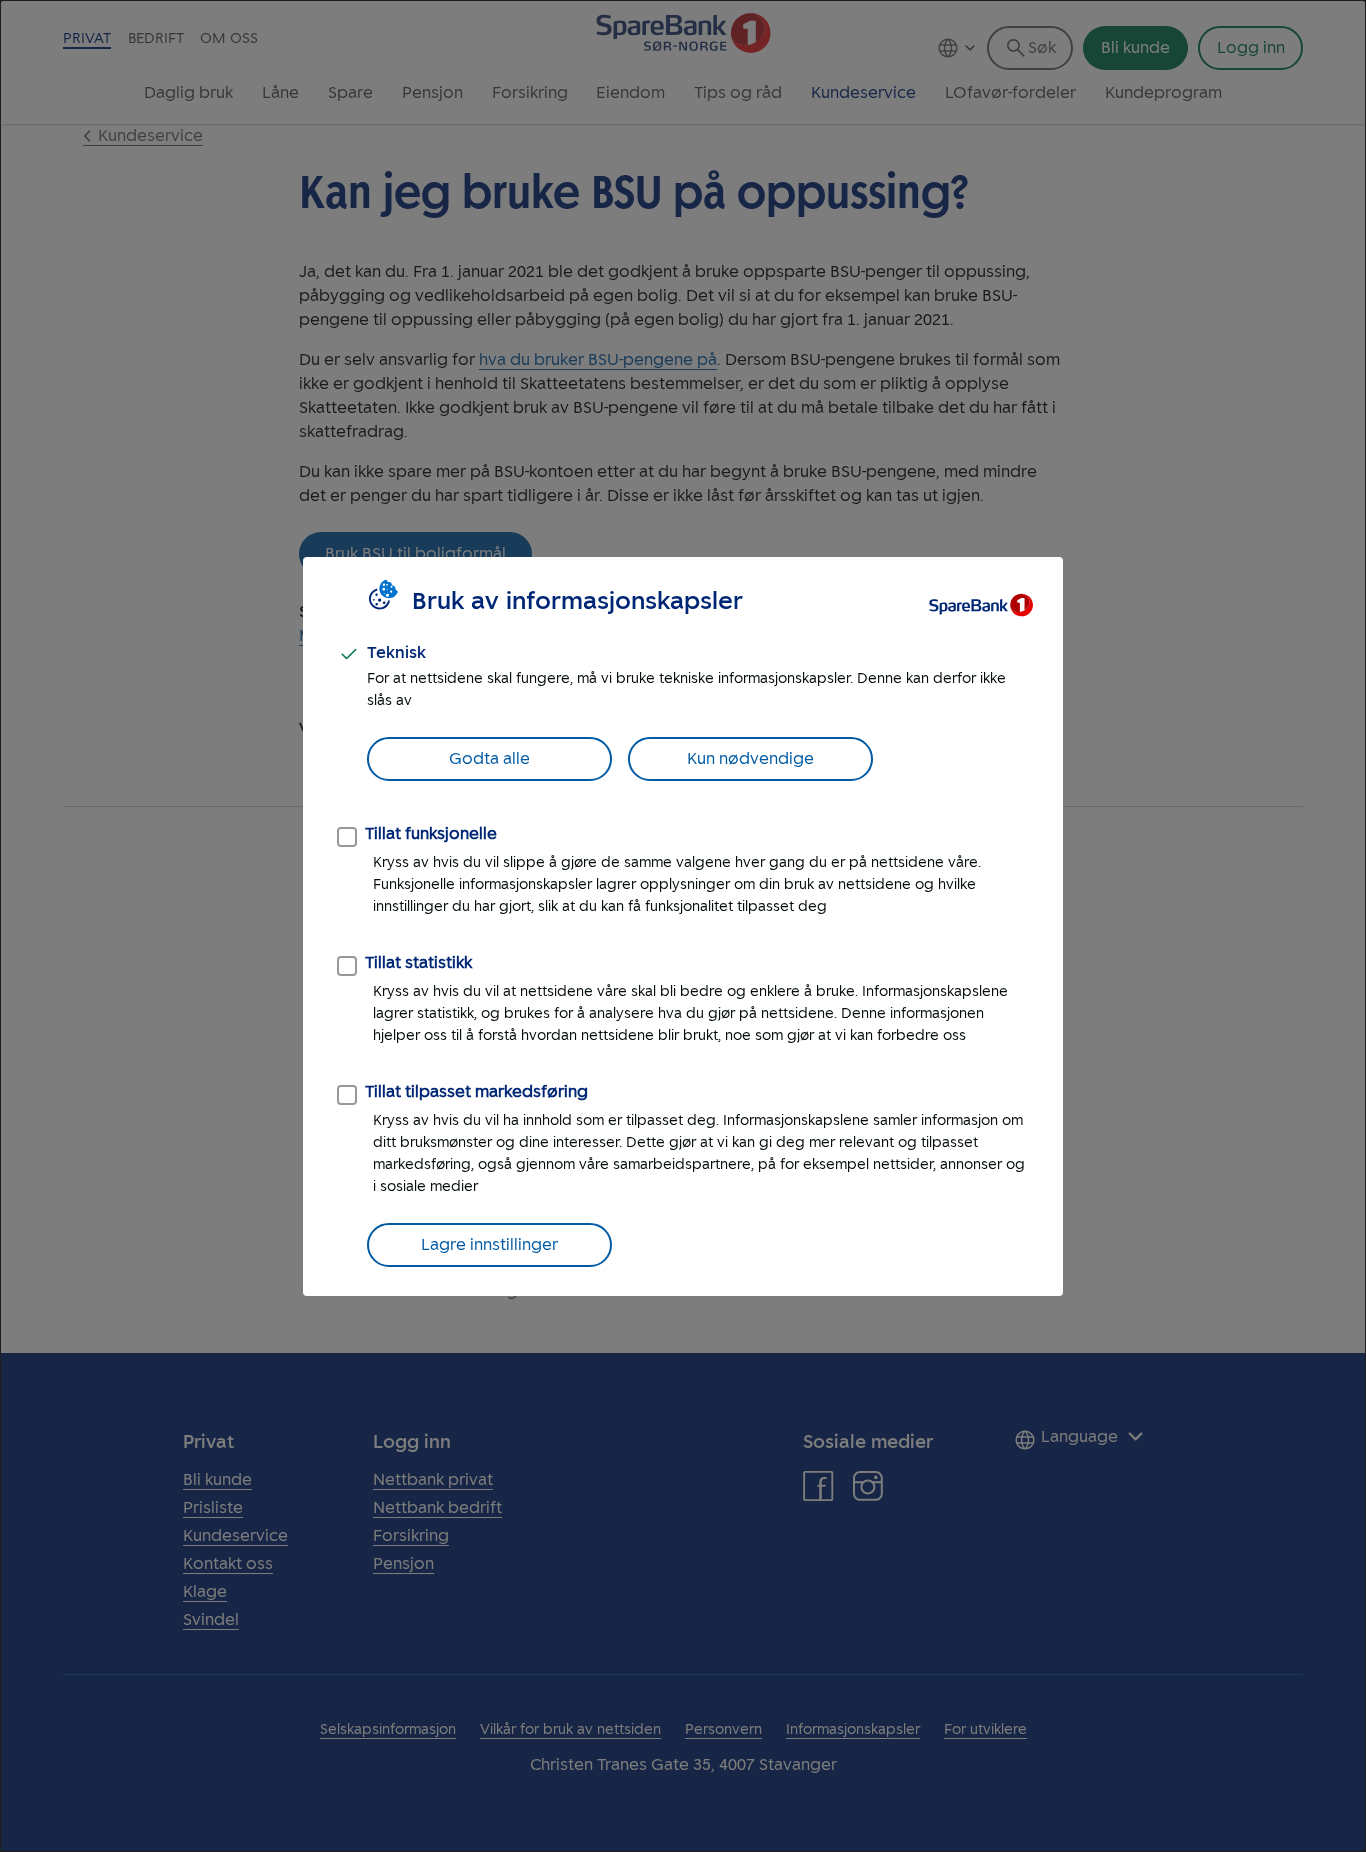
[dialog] (683, 926)
